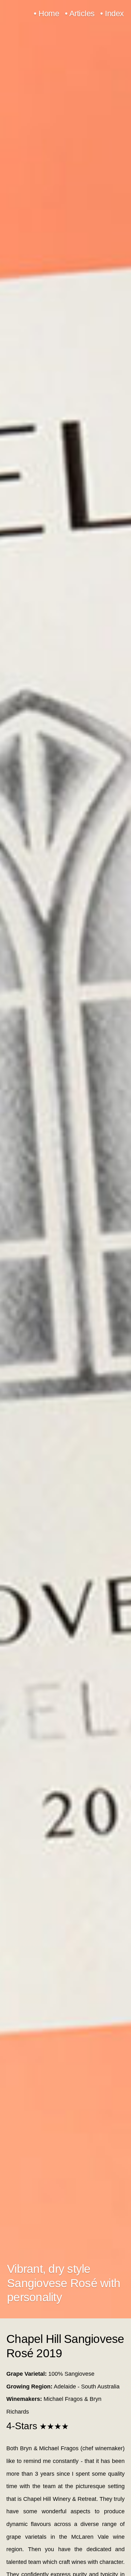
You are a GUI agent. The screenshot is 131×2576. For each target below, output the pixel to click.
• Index (112, 14)
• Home (46, 14)
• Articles (80, 14)
